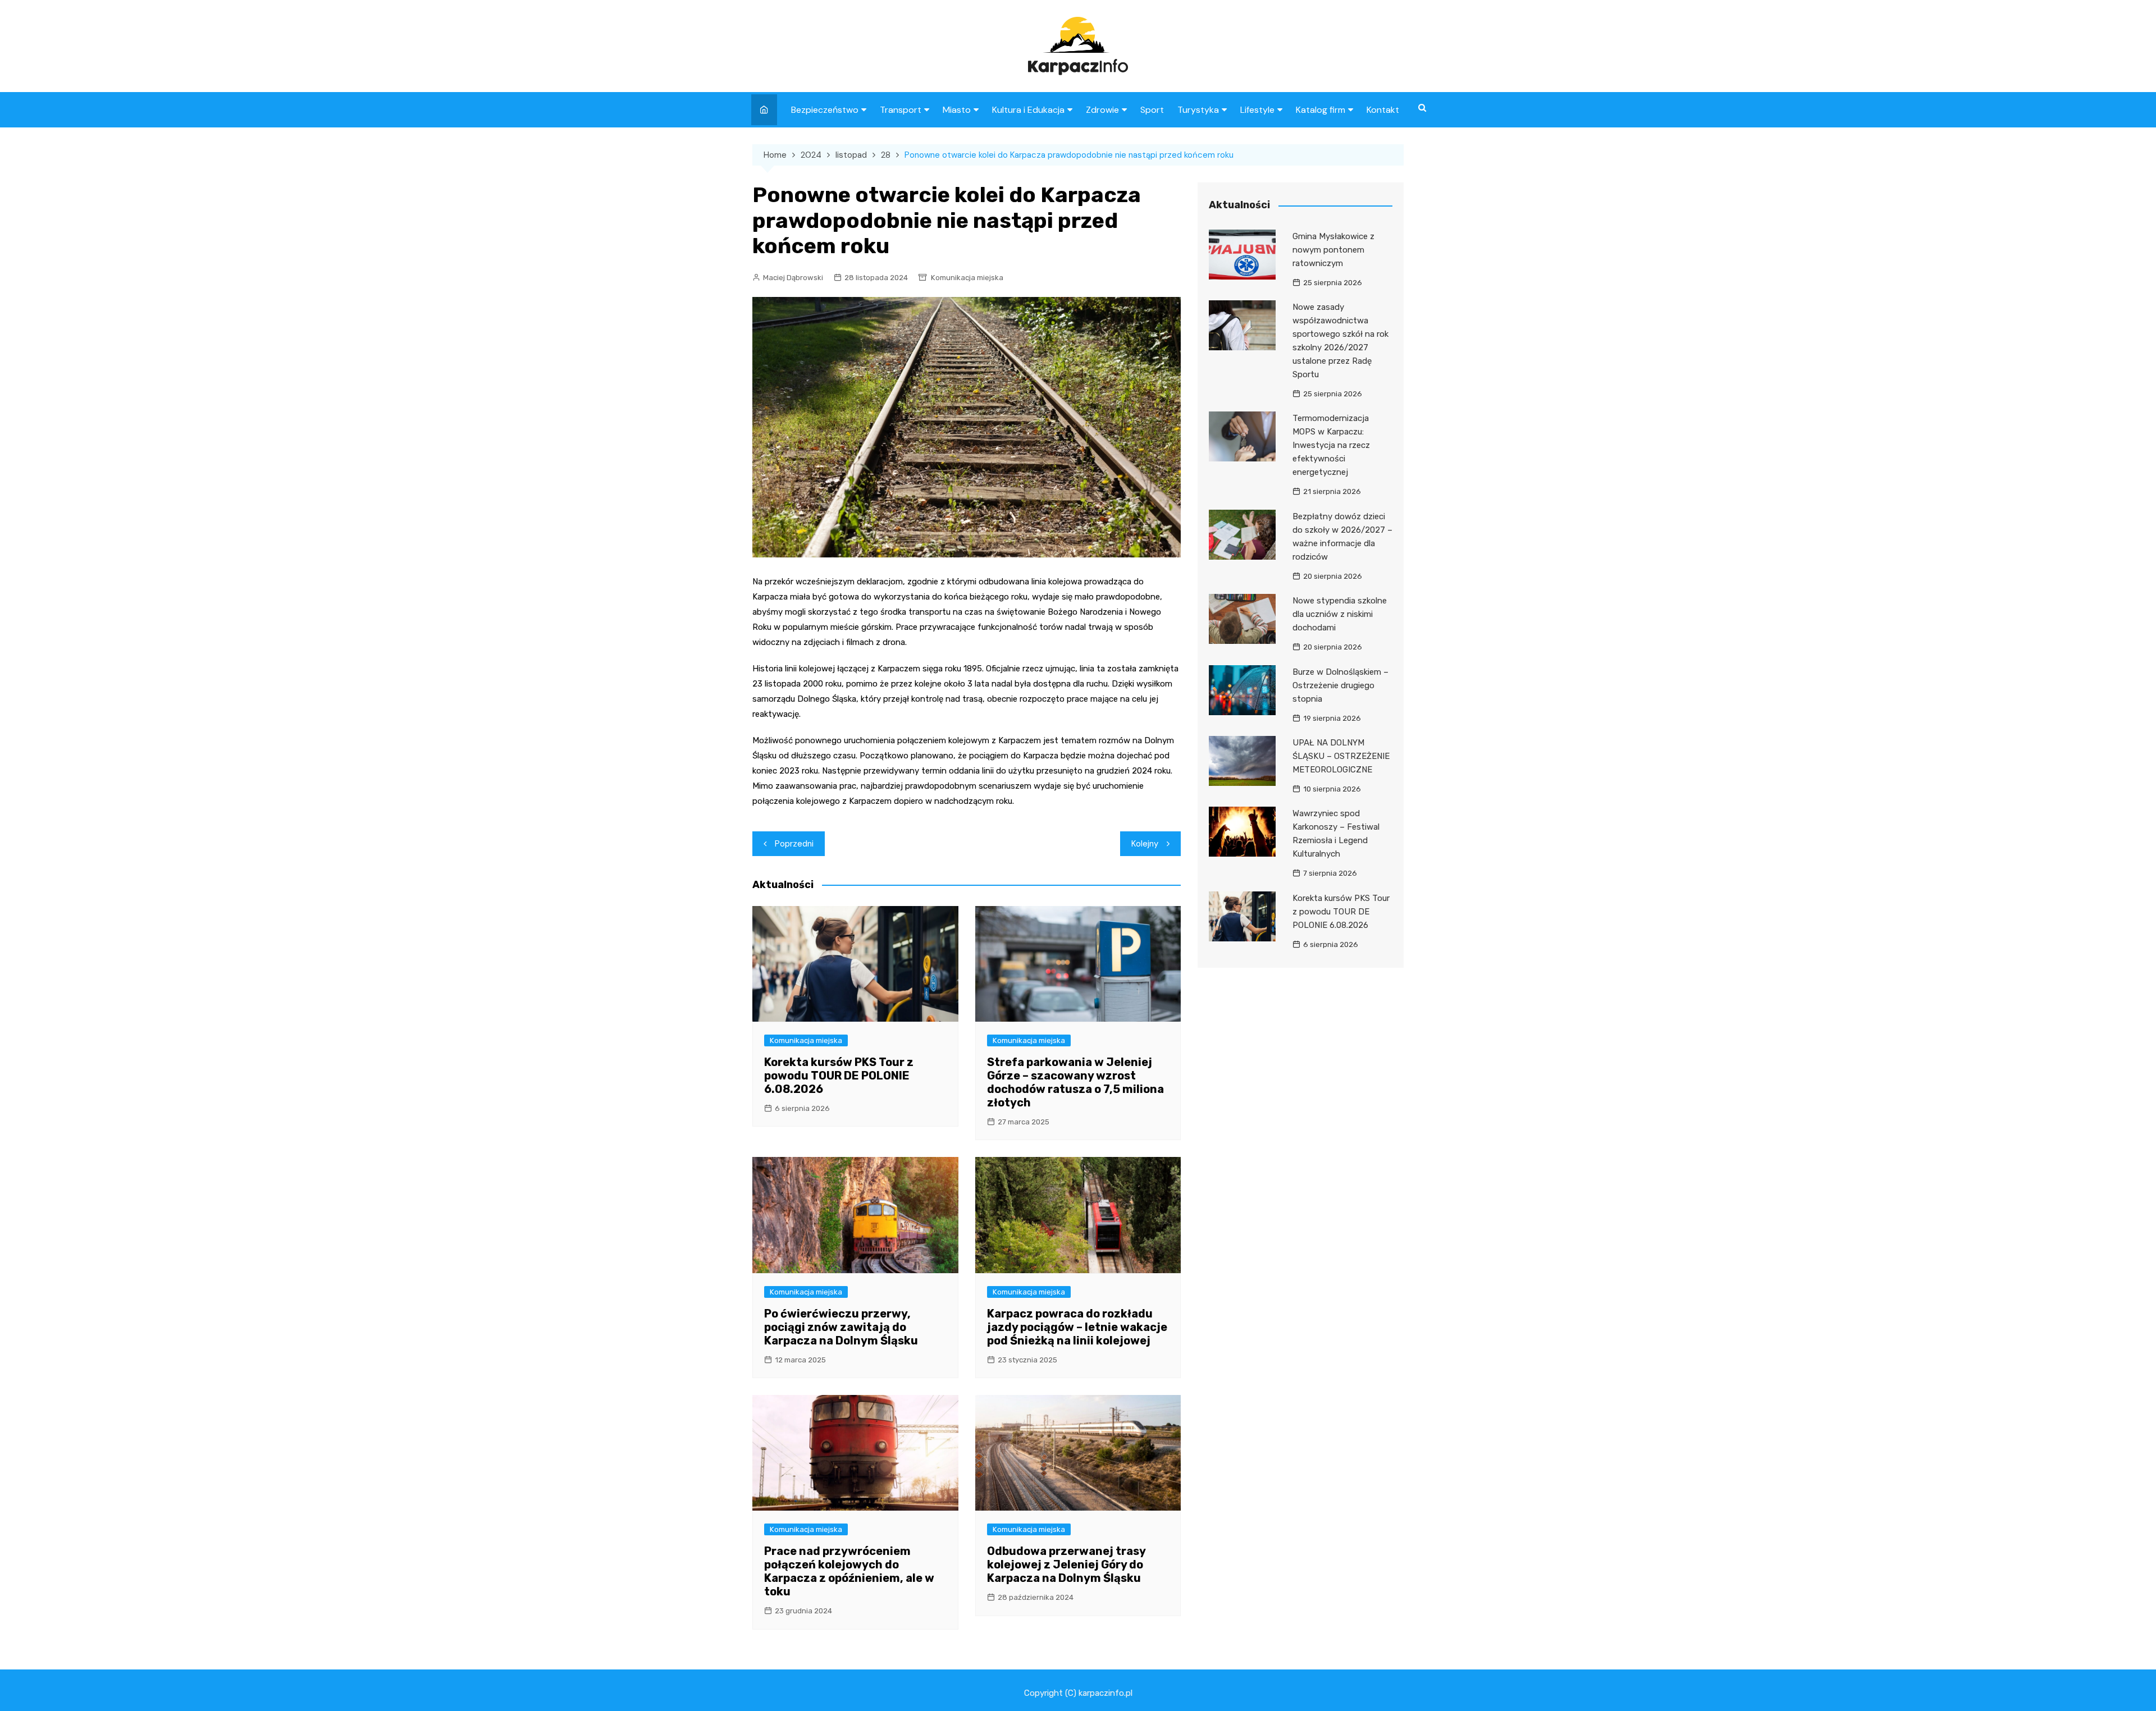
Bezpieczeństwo (825, 110)
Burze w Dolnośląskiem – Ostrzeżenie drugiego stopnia (1340, 685)
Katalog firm (1321, 110)
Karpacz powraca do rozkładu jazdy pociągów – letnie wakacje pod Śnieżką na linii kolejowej (1077, 1327)
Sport (1152, 110)
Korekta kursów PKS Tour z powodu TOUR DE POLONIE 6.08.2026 (839, 1076)
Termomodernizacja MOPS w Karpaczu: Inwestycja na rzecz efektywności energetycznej (1331, 445)
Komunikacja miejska (967, 278)
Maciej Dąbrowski (793, 278)
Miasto (957, 110)
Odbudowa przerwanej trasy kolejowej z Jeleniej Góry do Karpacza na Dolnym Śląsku (1066, 1564)
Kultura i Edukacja (1028, 110)
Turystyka (1198, 110)
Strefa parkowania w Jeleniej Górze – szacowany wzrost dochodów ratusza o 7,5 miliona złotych (1075, 1082)
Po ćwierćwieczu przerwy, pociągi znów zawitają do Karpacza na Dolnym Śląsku (841, 1327)
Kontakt (1383, 110)
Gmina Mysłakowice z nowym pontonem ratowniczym (1333, 250)
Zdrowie (1102, 110)
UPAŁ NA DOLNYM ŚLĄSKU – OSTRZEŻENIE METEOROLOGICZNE (1341, 756)
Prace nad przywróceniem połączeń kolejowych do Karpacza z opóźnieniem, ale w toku (849, 1571)
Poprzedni (794, 844)
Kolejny (1145, 844)
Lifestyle (1257, 110)
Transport (901, 110)
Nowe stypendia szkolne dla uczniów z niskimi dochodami (1340, 614)
